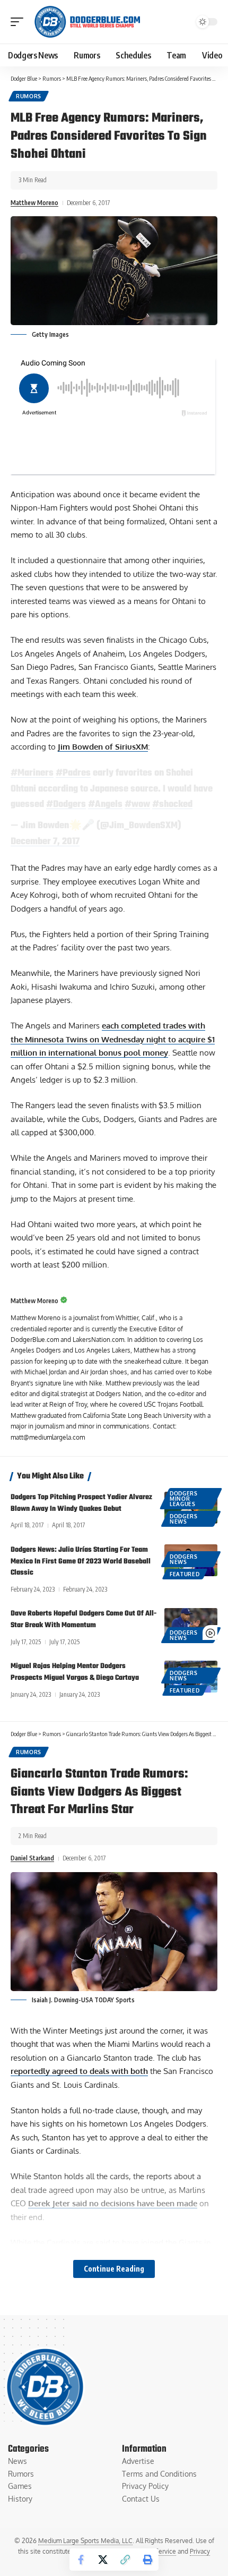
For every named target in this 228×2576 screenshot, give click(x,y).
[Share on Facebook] (81, 2560)
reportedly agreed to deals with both (79, 2071)
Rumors (29, 96)
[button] (20, 22)
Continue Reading (114, 2269)
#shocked (172, 804)
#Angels (105, 804)
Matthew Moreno (34, 203)
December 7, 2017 (45, 841)
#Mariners (32, 773)
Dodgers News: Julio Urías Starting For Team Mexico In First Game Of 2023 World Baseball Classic (81, 1562)
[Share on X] (103, 2560)
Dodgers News (184, 1519)
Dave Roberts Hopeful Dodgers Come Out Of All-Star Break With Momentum (84, 1619)
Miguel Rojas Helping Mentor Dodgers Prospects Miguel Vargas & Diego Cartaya (75, 1672)
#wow (137, 804)
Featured (185, 1574)
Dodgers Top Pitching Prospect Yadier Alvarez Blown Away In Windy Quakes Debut (81, 1503)
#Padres (73, 773)
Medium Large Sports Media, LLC (85, 2541)
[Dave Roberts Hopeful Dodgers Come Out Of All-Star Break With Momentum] (191, 1624)
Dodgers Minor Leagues (184, 1499)
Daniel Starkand (32, 1858)
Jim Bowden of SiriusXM (103, 747)
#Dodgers (66, 804)
